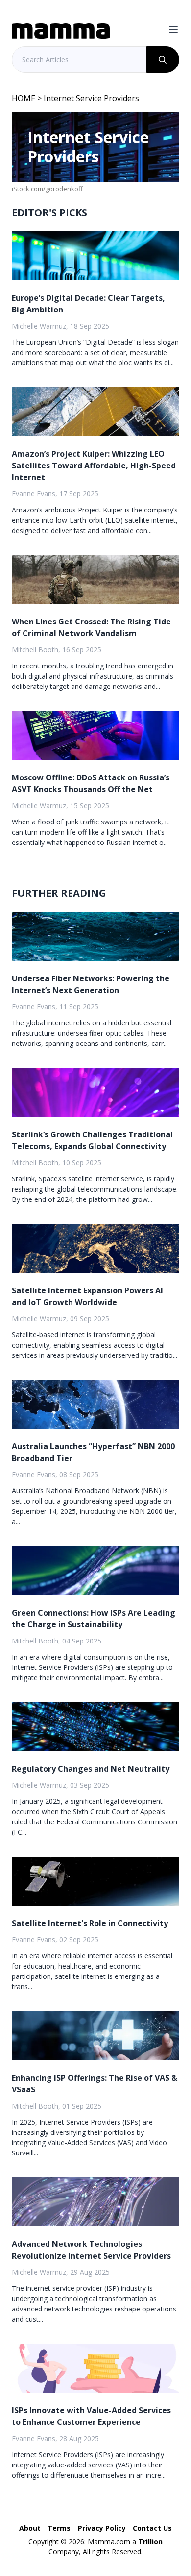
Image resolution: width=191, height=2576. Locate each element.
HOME (24, 98)
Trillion (150, 2542)
